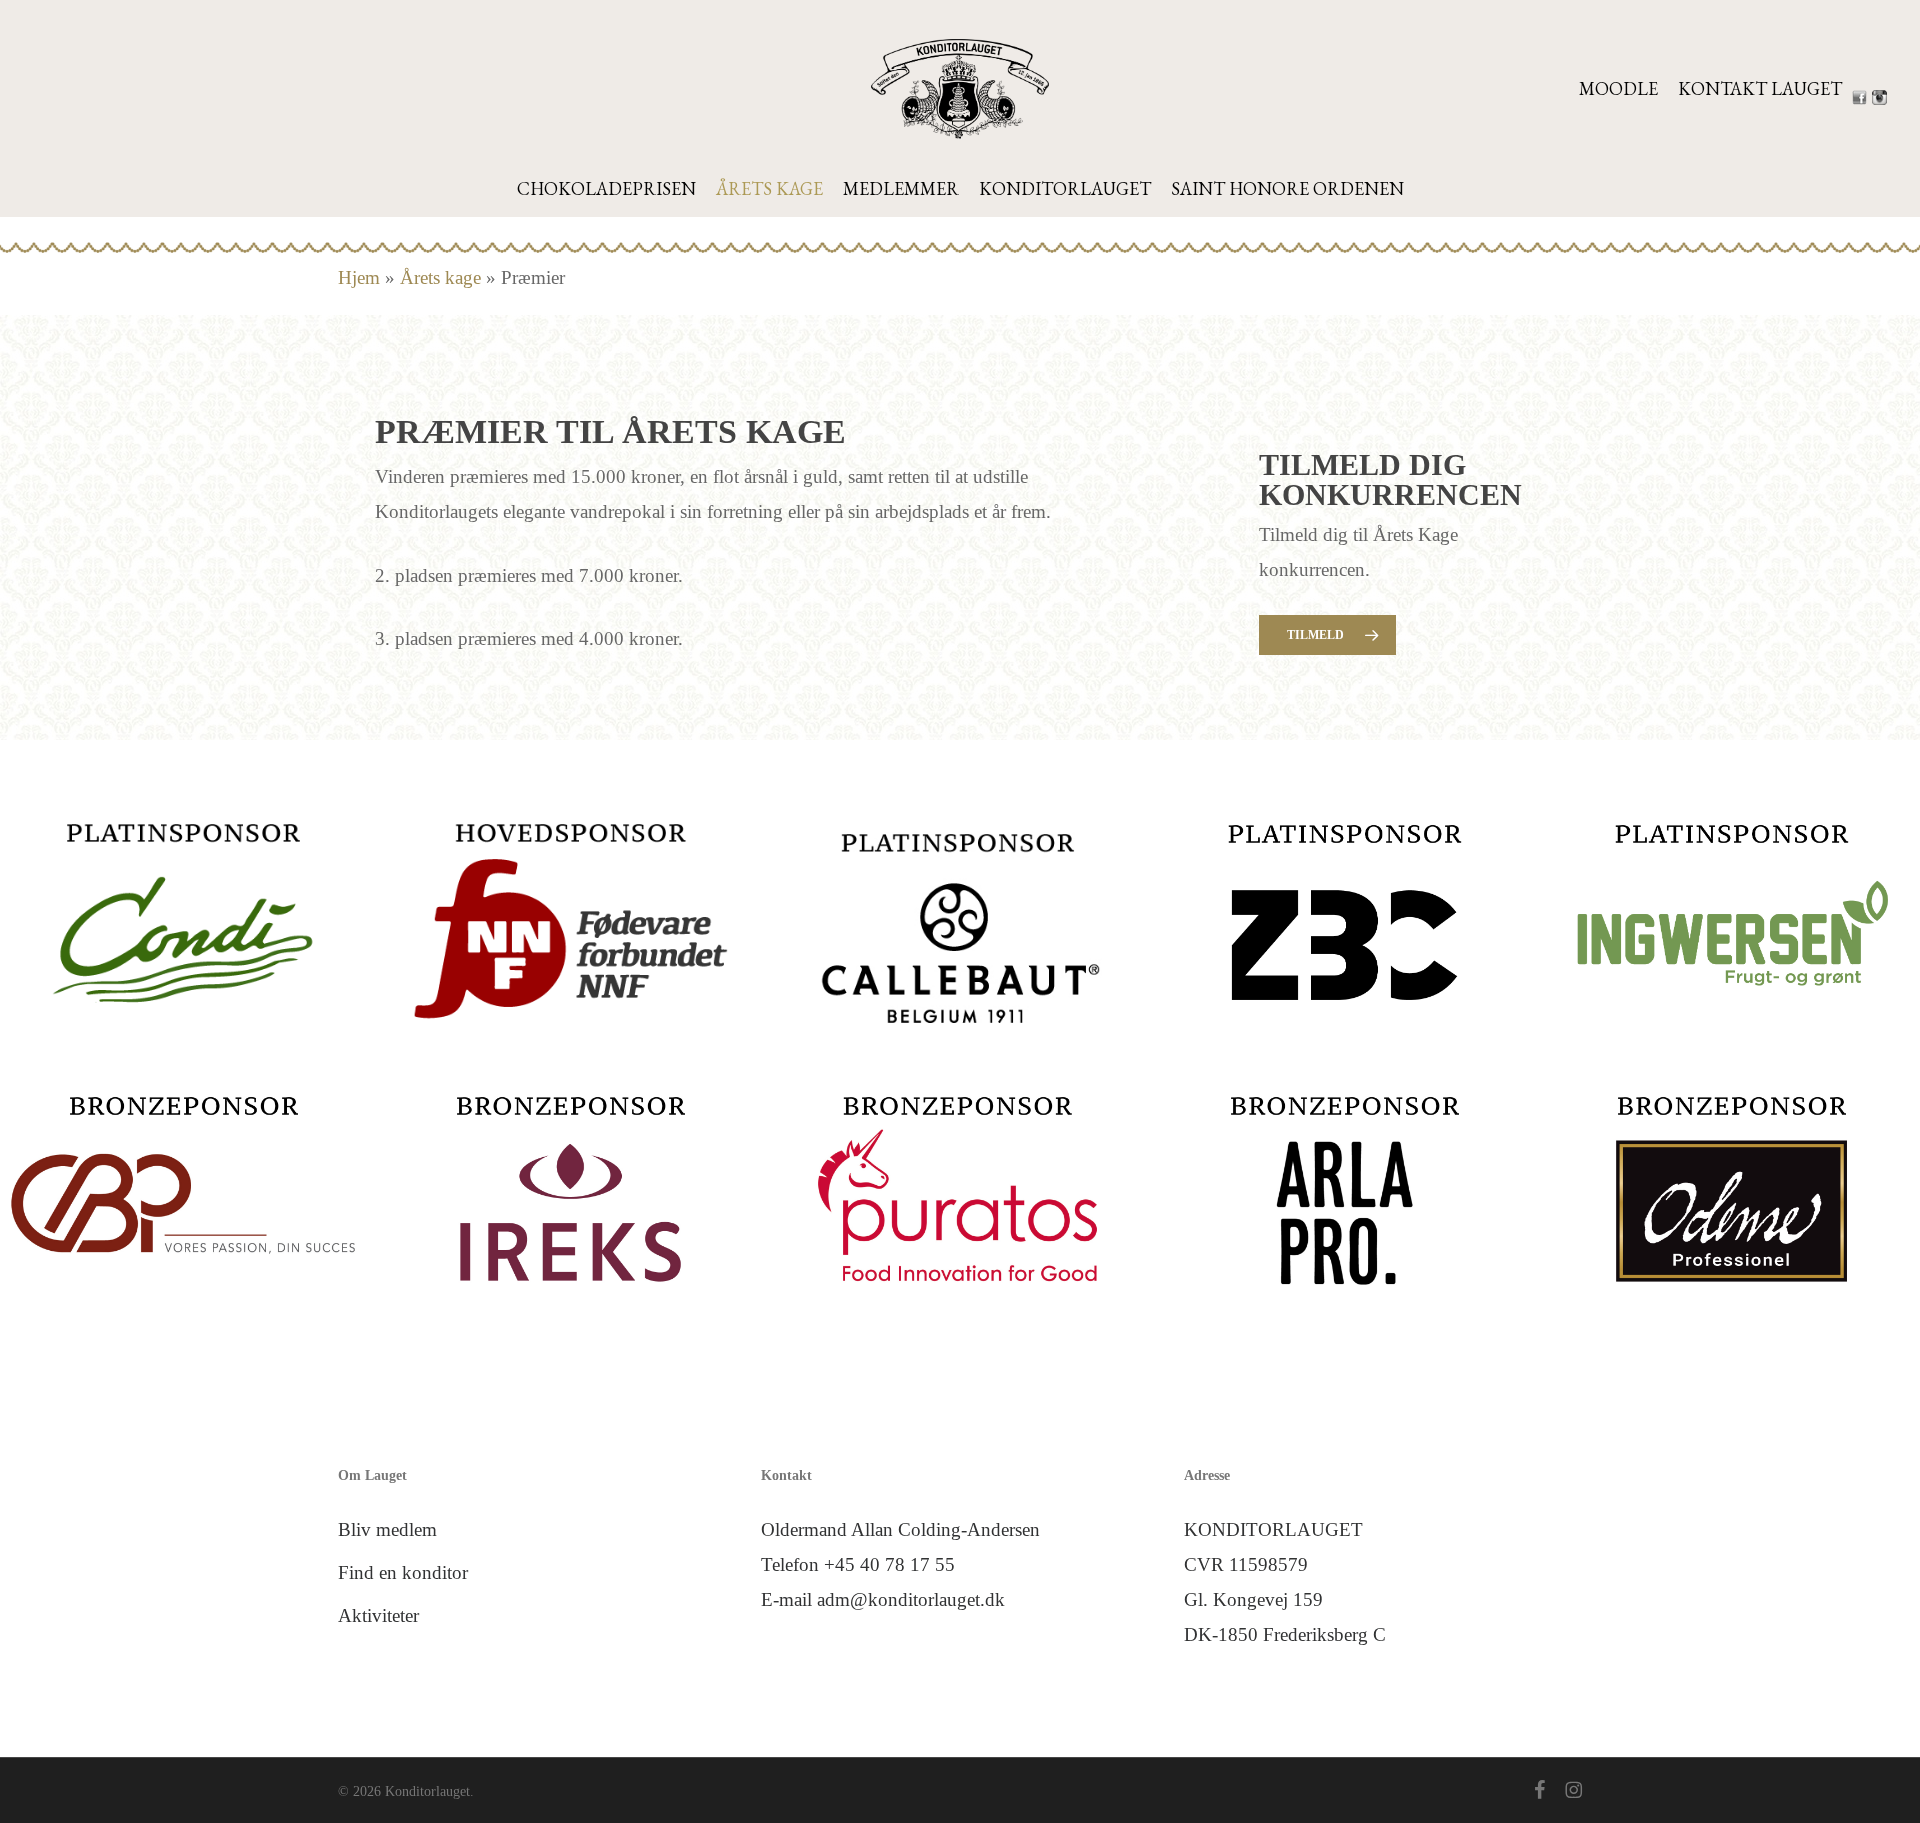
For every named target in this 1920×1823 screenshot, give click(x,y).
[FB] (1862, 97)
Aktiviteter (378, 1615)
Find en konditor (403, 1572)
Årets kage (440, 277)
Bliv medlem (387, 1529)
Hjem (359, 277)
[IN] (1882, 97)
